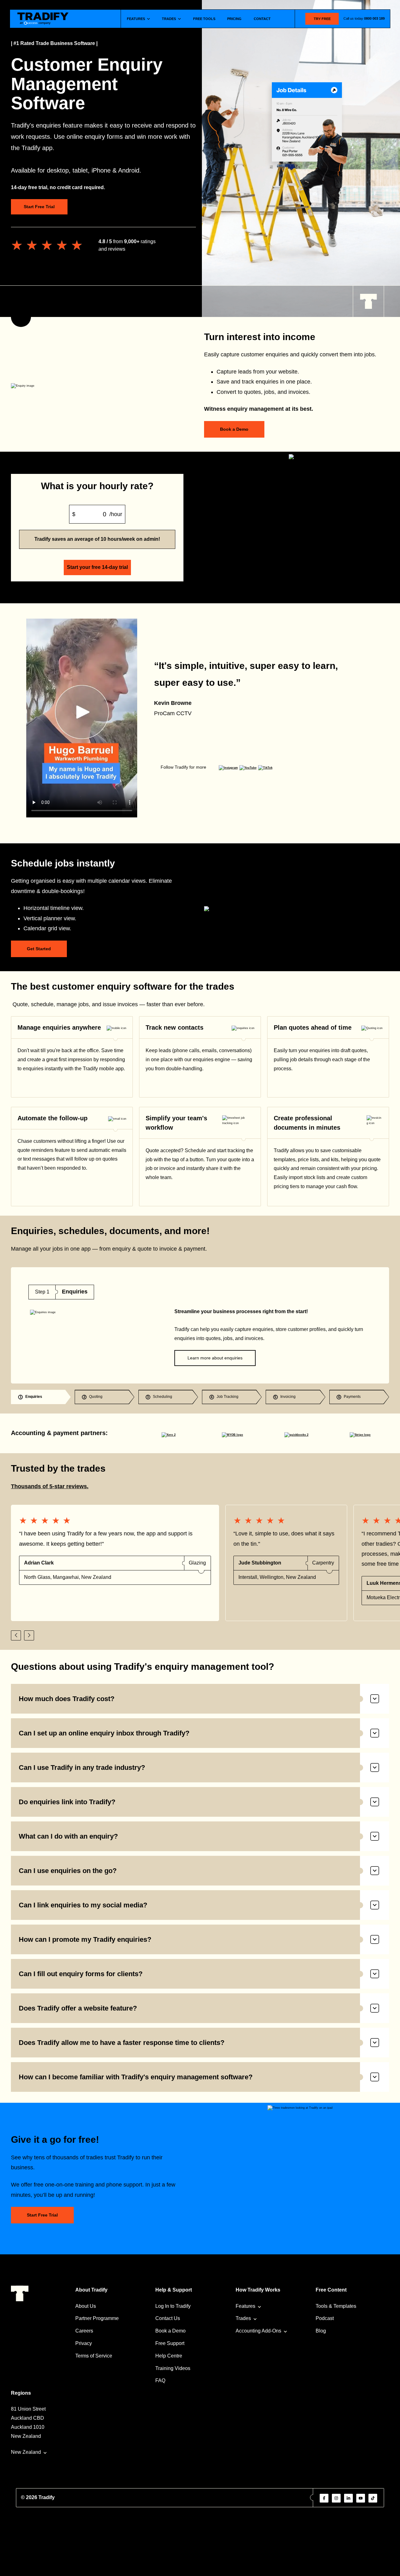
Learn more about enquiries (215, 1358)
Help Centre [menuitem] (169, 2356)
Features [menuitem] (245, 2306)
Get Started (39, 949)
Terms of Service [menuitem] (94, 2356)
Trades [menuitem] (243, 2318)
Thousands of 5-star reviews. (50, 1486)
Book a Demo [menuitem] (170, 2331)
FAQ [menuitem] (160, 2380)
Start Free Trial (39, 207)
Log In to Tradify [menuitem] (173, 2306)
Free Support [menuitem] (170, 2343)
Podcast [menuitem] (325, 2318)
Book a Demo (234, 429)
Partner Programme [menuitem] (97, 2318)
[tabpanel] (200, 1326)
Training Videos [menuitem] (173, 2368)
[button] (16, 1635)
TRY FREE (322, 19)
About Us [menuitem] (86, 2306)
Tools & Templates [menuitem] (336, 2306)
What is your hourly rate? (97, 486)
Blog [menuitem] (321, 2331)
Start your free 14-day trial (97, 567)
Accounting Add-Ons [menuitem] (258, 2331)
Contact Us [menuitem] (168, 2318)
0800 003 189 (374, 18)
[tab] (41, 1397)
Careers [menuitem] (84, 2331)
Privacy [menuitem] (84, 2343)
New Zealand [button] (26, 2452)
